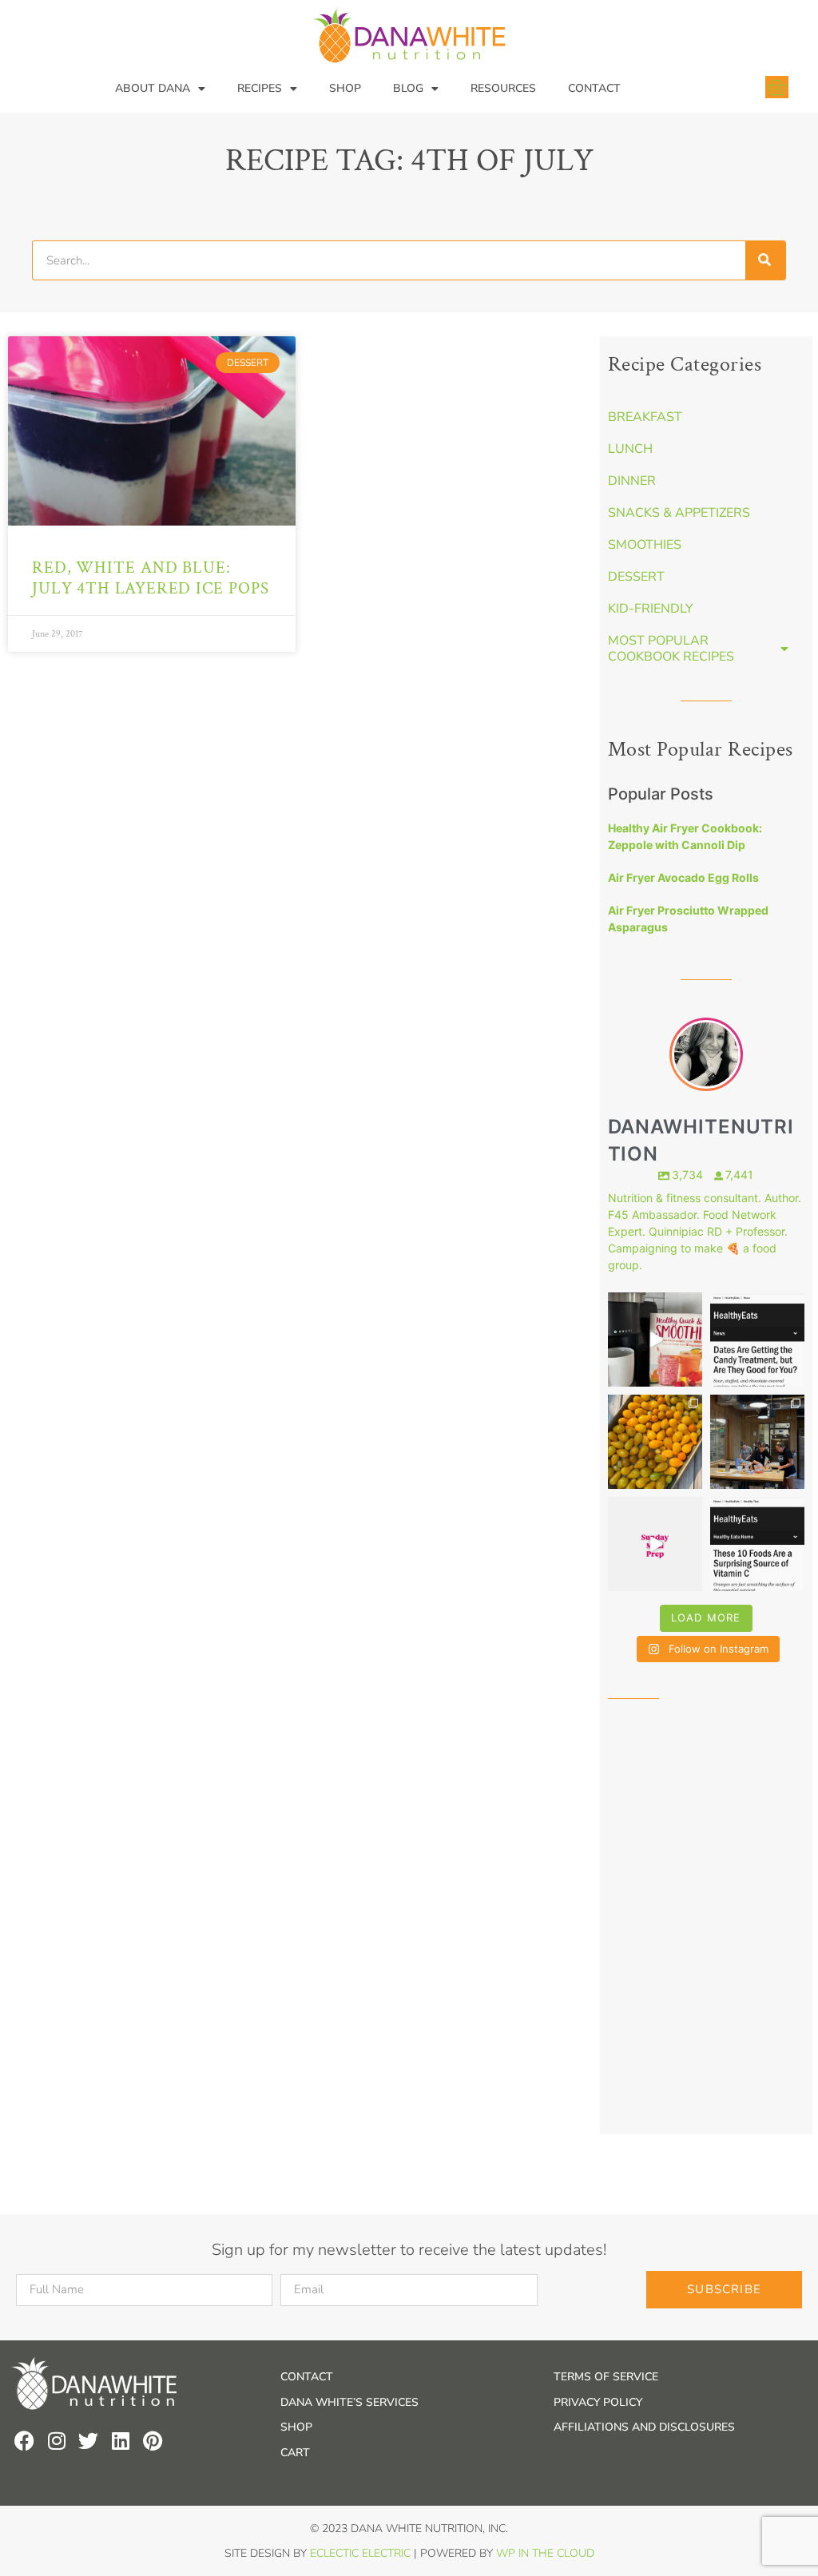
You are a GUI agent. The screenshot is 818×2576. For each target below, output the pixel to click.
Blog (408, 88)
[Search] (765, 260)
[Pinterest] (152, 2441)
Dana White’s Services (349, 2402)
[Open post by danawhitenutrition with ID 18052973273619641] (757, 1442)
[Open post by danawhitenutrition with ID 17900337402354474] (757, 1340)
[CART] (777, 87)
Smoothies (645, 545)
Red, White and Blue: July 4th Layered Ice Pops (151, 578)
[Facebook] (24, 2441)
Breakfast (645, 417)
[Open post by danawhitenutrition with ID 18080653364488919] (757, 1544)
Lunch (630, 449)
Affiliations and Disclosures (644, 2427)
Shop (345, 88)
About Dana (153, 88)
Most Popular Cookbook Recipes (671, 649)
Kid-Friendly (651, 609)
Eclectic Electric (360, 2553)
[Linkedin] (120, 2441)
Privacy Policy (598, 2402)
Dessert (636, 577)
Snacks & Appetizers (679, 513)
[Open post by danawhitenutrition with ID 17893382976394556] (655, 1340)
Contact (594, 88)
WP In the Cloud (545, 2553)
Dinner (632, 481)
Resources (503, 88)
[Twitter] (88, 2441)
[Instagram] (56, 2441)
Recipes (260, 88)
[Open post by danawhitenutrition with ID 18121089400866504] (655, 1442)
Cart (295, 2453)
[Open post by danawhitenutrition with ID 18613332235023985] (655, 1544)
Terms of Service (606, 2377)
